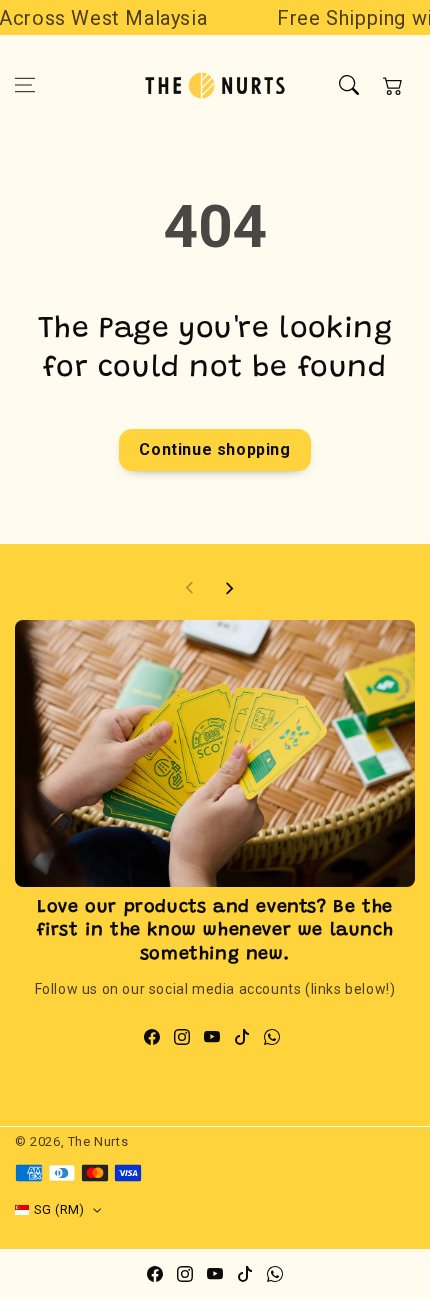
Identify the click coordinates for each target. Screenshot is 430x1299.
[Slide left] (190, 588)
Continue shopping (214, 449)
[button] (25, 85)
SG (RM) (59, 1209)
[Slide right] (229, 588)
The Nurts (98, 1141)
